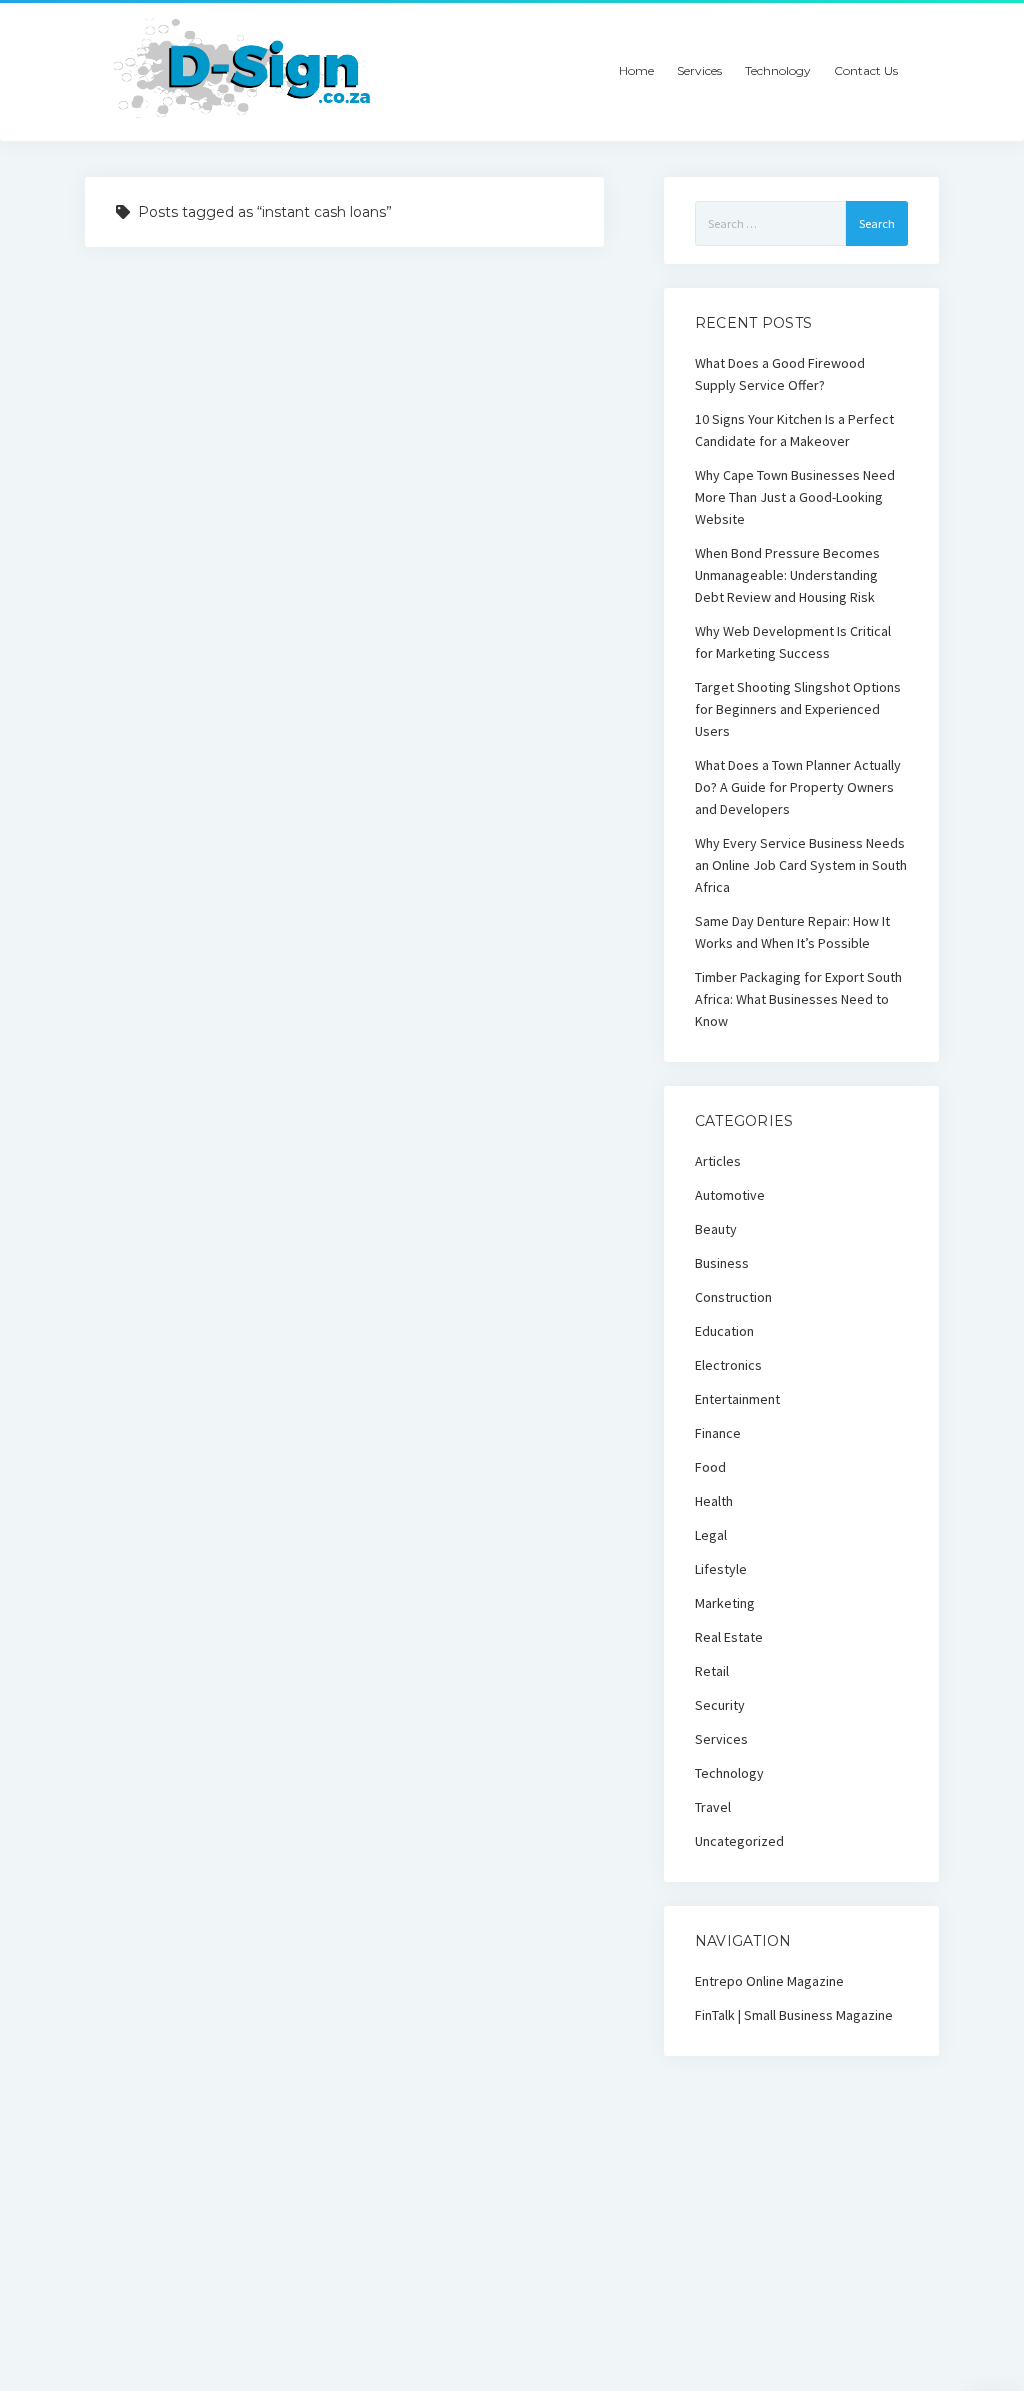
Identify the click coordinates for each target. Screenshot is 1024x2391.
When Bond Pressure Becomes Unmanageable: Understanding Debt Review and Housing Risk (787, 575)
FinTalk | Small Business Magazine (794, 2015)
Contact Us (866, 70)
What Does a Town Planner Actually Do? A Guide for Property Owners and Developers (798, 787)
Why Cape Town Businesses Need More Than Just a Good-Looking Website (795, 497)
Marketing (725, 1603)
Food (710, 1467)
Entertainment (737, 1399)
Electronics (728, 1365)
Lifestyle (721, 1569)
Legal (711, 1535)
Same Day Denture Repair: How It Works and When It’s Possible (792, 932)
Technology (778, 70)
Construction (733, 1297)
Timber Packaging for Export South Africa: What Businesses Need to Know (798, 999)
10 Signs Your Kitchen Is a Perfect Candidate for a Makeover (794, 430)
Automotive (730, 1195)
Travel (713, 1807)
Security (720, 1705)
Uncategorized (739, 1841)
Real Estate (729, 1637)
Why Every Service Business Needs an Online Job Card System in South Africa (801, 865)
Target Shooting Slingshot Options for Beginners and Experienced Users (798, 709)
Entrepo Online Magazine (769, 1981)
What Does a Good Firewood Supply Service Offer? (780, 374)
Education (724, 1331)
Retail (712, 1671)
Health (714, 1501)
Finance (718, 1433)
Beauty (716, 1229)
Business (722, 1263)
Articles (718, 1161)
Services (699, 70)
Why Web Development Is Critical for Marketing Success (793, 642)
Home (636, 70)
